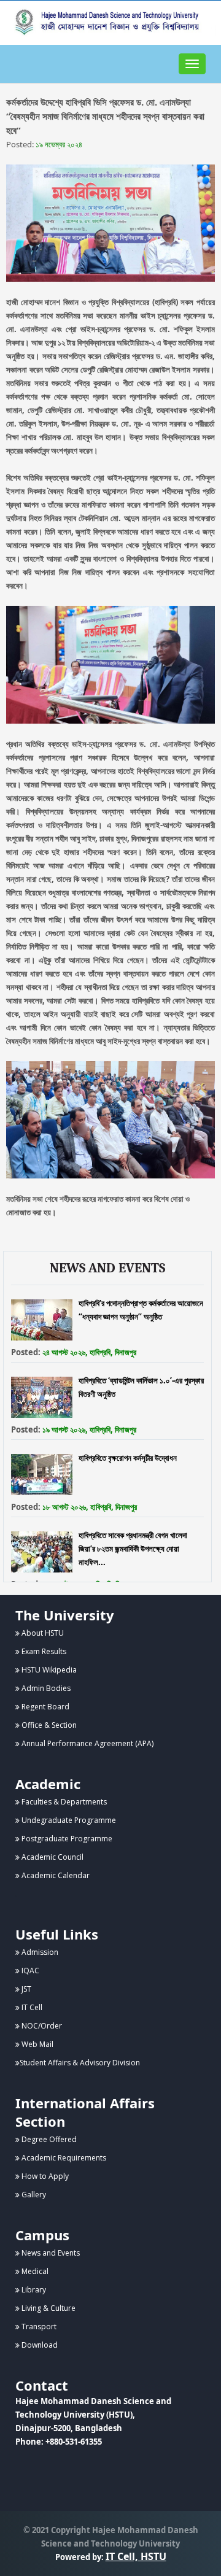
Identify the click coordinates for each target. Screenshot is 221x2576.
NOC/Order (41, 2026)
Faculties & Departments (63, 1802)
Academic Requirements (63, 2158)
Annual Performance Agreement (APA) (87, 1743)
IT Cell (31, 2007)
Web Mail (37, 2044)
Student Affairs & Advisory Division (80, 2063)
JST (25, 1989)
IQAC (29, 1971)
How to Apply (44, 2176)
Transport (38, 2327)
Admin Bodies (45, 1688)
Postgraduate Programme (66, 1839)
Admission (39, 1952)
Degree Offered (48, 2139)
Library (33, 2290)
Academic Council (52, 1857)
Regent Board (45, 1707)
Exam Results (43, 1651)
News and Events (50, 2253)
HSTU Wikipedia (48, 1670)
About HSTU (42, 1633)
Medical (34, 2271)
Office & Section (48, 1725)
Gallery (33, 2195)
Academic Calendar (55, 1875)
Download (39, 2345)
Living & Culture (48, 2308)
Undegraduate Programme (68, 1820)
